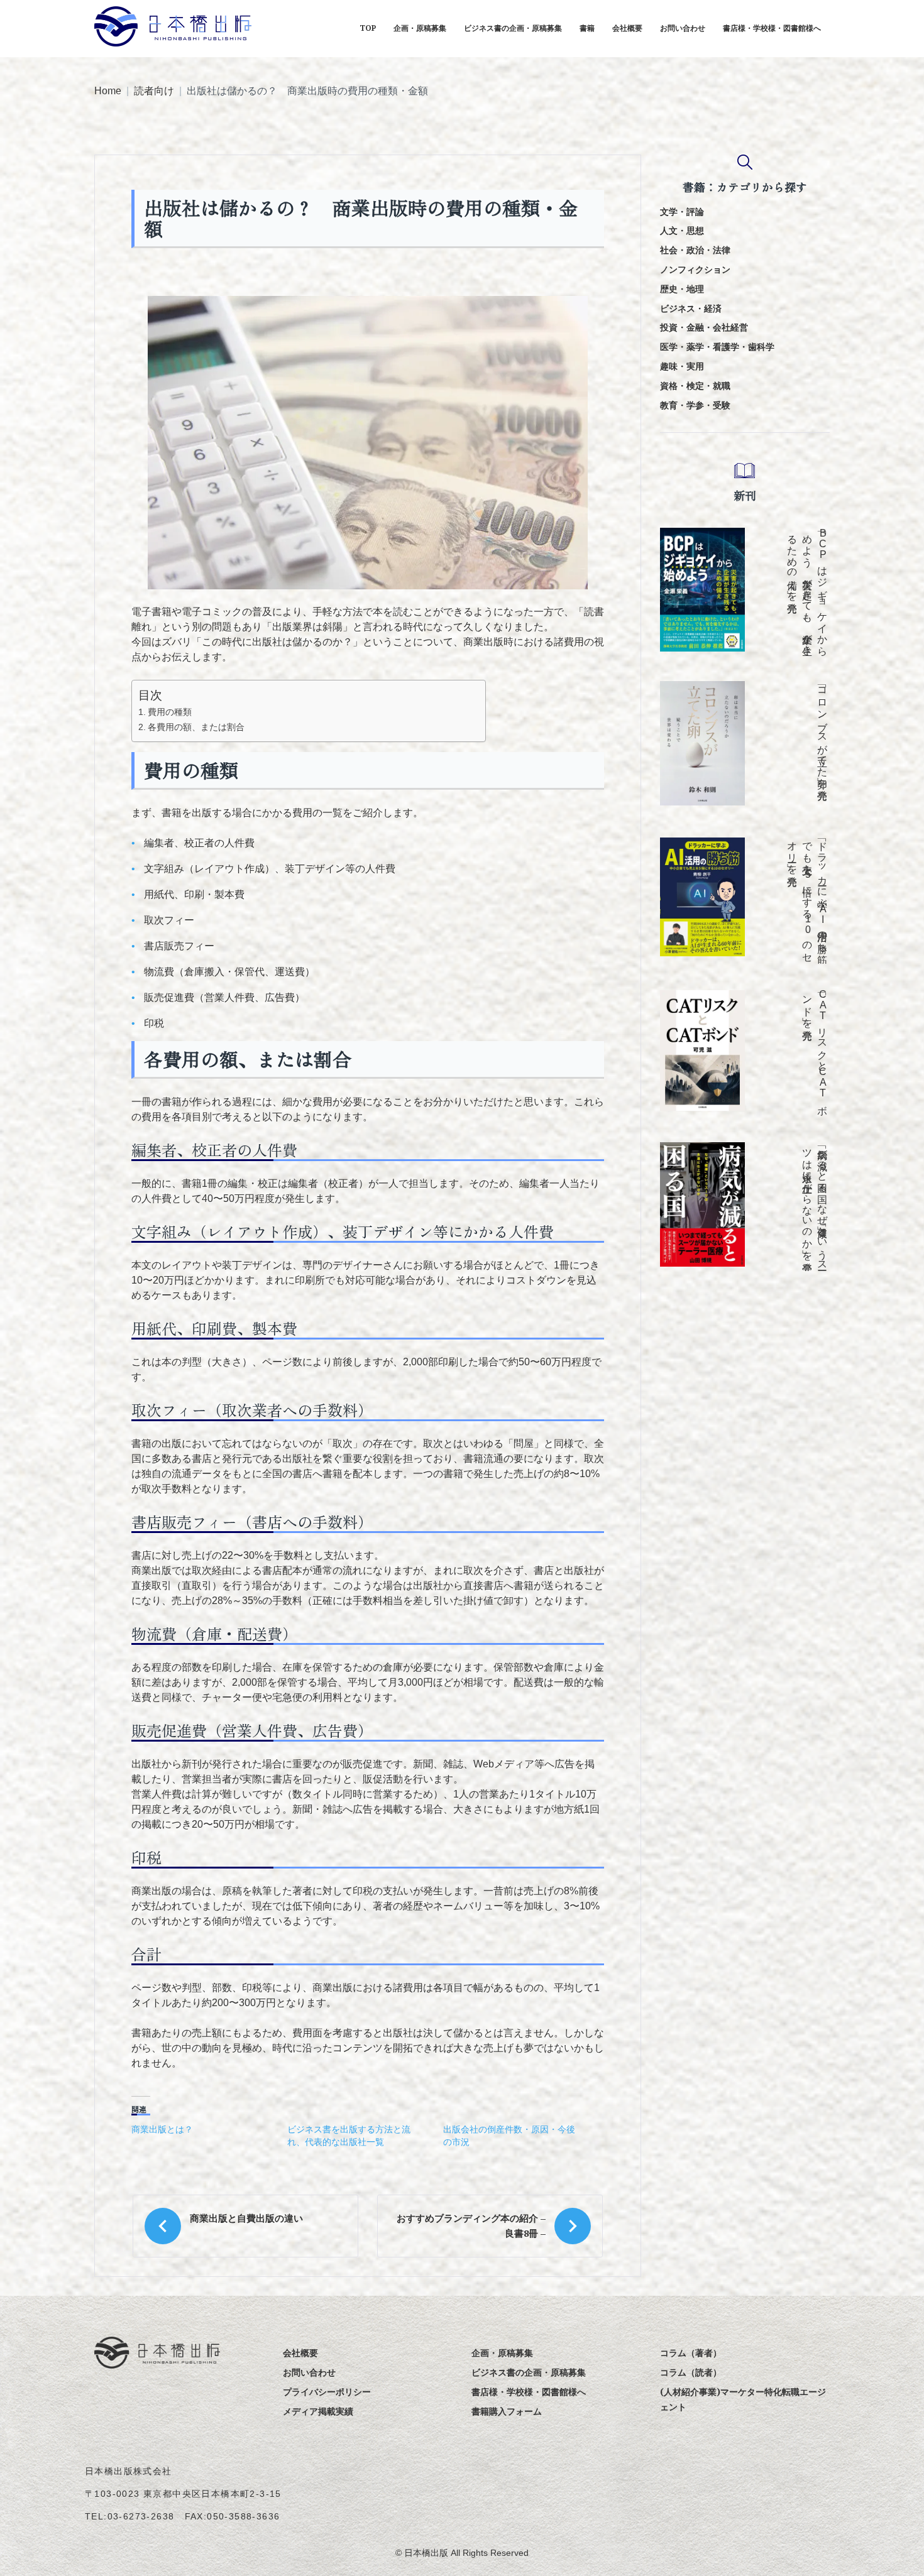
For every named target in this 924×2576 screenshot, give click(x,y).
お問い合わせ (683, 28)
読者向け (154, 91)
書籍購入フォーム (507, 2411)
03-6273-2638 (141, 2516)
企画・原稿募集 (420, 28)
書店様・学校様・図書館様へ (772, 28)
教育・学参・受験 (695, 405)
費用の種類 (170, 712)
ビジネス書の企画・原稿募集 (513, 28)
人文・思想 (682, 230)
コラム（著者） (691, 2353)
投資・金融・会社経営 (704, 327)
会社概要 (627, 28)
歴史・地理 (682, 289)
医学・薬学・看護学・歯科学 (717, 347)
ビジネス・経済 (691, 308)
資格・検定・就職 (695, 385)
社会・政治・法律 (695, 250)
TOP (368, 28)
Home (108, 91)
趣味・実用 (682, 366)
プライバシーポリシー (327, 2392)
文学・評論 (682, 211)
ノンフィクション (695, 269)
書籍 (587, 28)
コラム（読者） (691, 2372)
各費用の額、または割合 (196, 727)
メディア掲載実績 (318, 2411)
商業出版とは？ (162, 2129)
